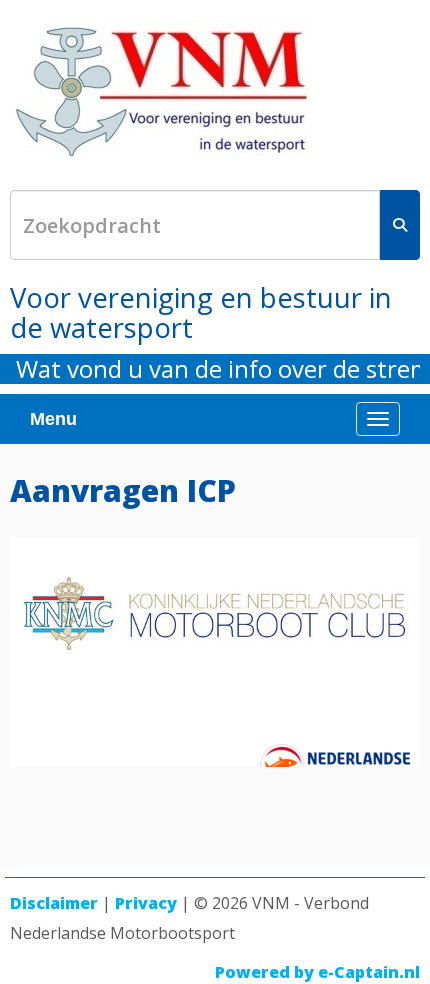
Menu (53, 419)
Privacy (146, 903)
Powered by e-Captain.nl (317, 972)
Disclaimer (54, 903)
